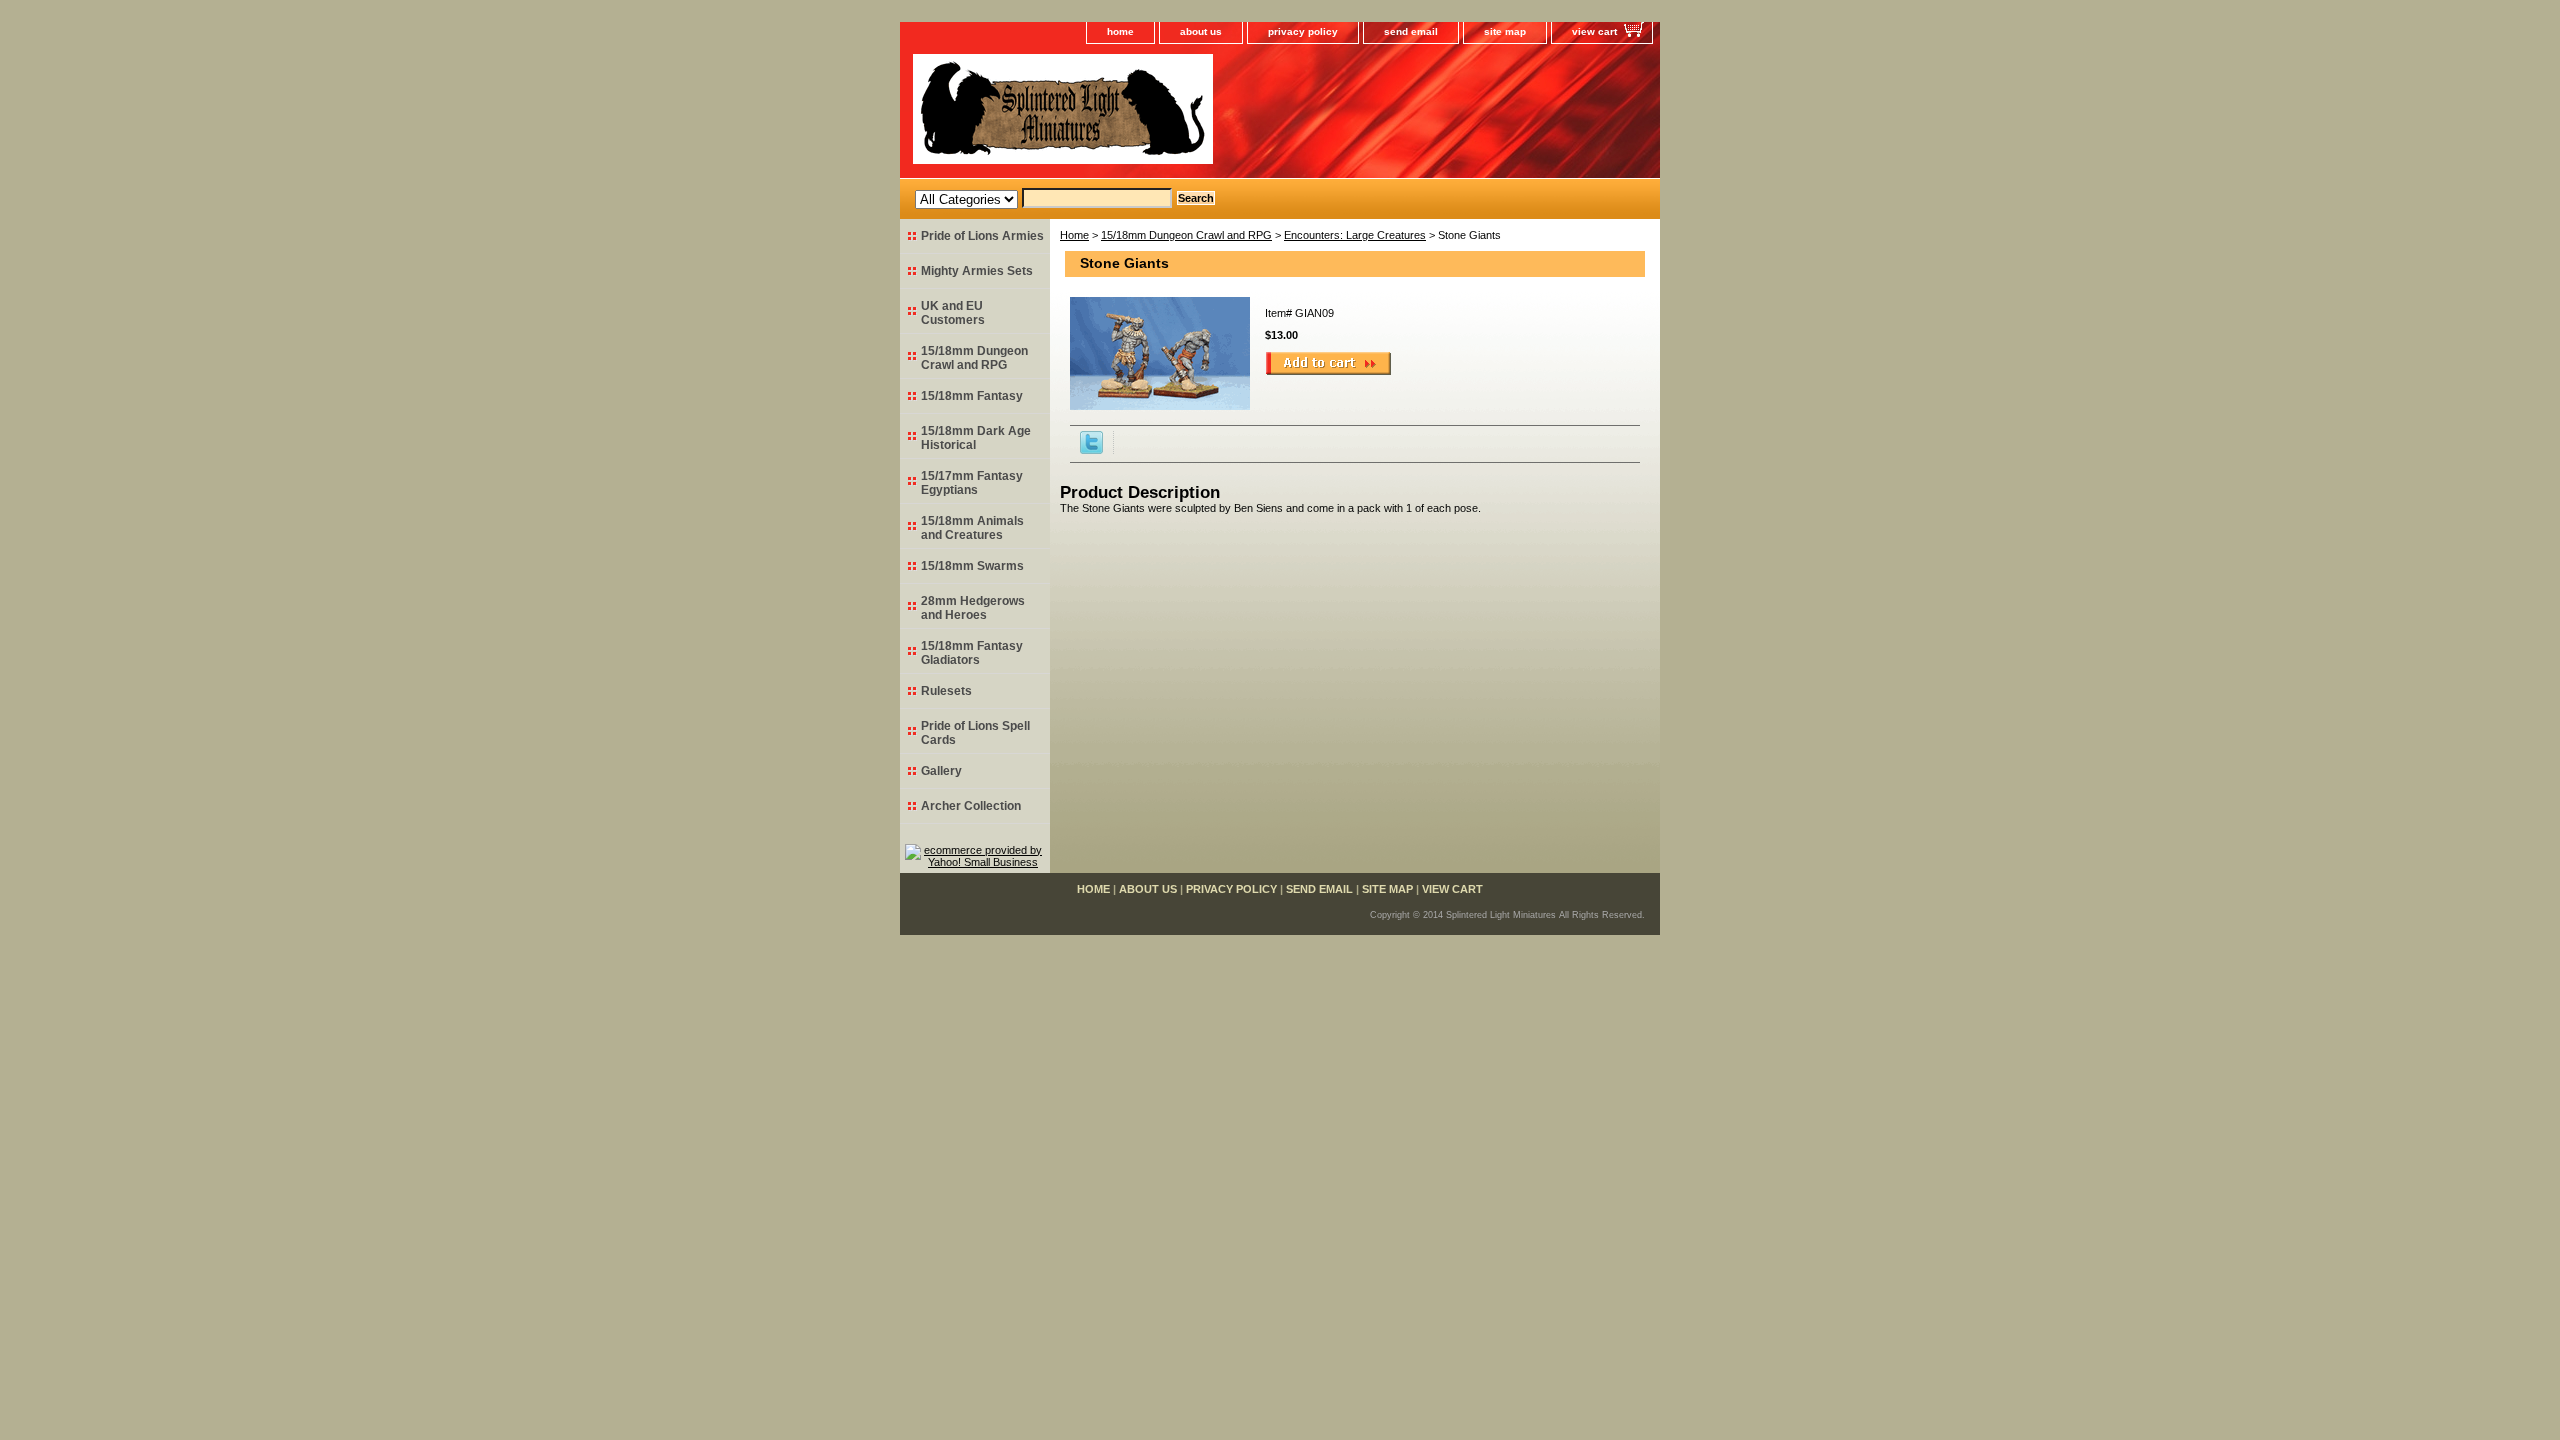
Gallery (941, 771)
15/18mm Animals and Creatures (972, 528)
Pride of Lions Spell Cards (975, 733)
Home (1074, 235)
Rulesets (946, 691)
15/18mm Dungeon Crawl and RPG (1186, 235)
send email (1411, 31)
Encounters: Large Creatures (1355, 235)
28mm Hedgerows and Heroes (973, 608)
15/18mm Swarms (972, 566)
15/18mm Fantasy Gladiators (972, 653)
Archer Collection (971, 806)
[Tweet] (1091, 450)
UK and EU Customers (953, 313)
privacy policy (1303, 31)
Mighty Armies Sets (977, 271)
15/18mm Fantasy (972, 396)
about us (1201, 31)
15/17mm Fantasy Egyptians (972, 483)
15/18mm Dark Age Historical (976, 438)
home (1120, 31)
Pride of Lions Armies (982, 236)
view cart (1594, 31)
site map (1505, 31)
